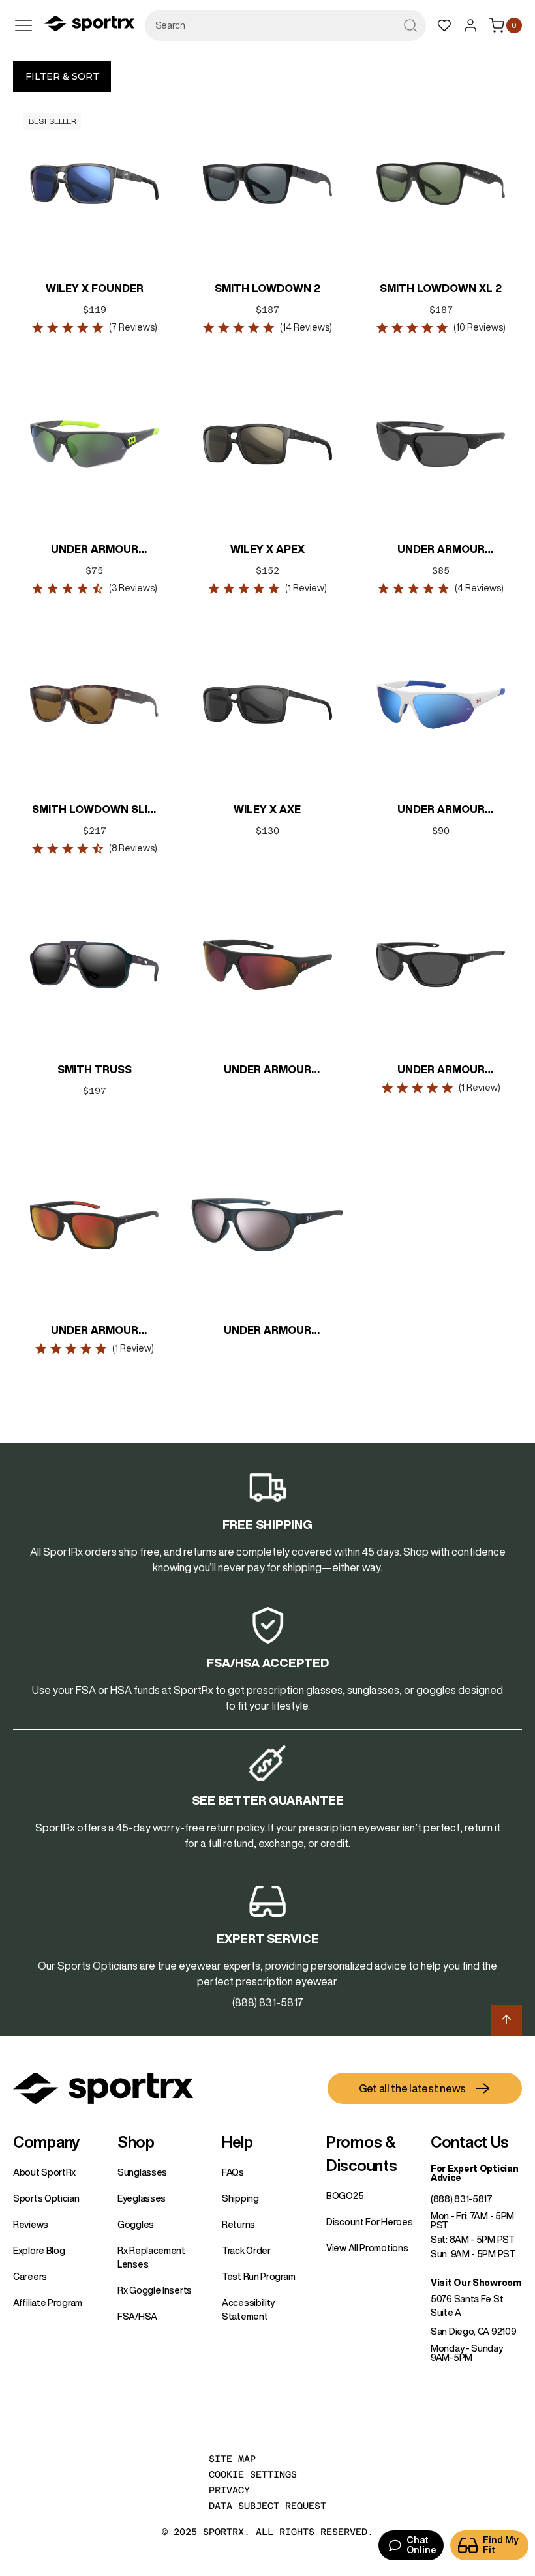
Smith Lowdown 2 (267, 288)
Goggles (136, 2225)
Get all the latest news (412, 2088)
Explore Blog (39, 2251)
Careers (30, 2277)
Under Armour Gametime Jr (440, 810)
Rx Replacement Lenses (151, 2258)
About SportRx (44, 2172)
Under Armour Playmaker (267, 1071)
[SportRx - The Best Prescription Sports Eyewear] (89, 25)
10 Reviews (479, 327)
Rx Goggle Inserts (155, 2290)
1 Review (306, 588)
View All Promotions (367, 2248)
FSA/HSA (137, 2317)
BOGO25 (345, 2196)
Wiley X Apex (267, 549)
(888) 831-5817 (462, 2199)
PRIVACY (229, 2490)
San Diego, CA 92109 (473, 2332)
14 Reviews (306, 327)
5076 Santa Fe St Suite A (467, 2306)
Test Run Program (258, 2277)
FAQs (233, 2172)
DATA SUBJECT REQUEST (267, 2506)
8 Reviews (133, 848)
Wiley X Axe (267, 809)
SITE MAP (232, 2459)
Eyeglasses (142, 2198)
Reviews (31, 2225)
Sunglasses (142, 2172)
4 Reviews (479, 588)
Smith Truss (95, 1069)
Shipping (240, 2198)
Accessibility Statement (248, 2310)
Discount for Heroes (369, 2222)
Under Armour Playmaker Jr (95, 550)
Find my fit (501, 2545)
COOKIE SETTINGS (253, 2474)
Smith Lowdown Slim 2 (94, 810)
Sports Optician (46, 2198)
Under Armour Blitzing (440, 550)
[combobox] (285, 25)
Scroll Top (506, 2021)
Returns (238, 2225)
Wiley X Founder (95, 288)
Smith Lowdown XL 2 (441, 288)
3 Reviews (133, 588)
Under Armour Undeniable (440, 1071)
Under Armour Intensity (267, 1331)
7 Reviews (133, 327)
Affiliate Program (48, 2303)
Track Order (246, 2251)
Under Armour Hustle (95, 1331)
